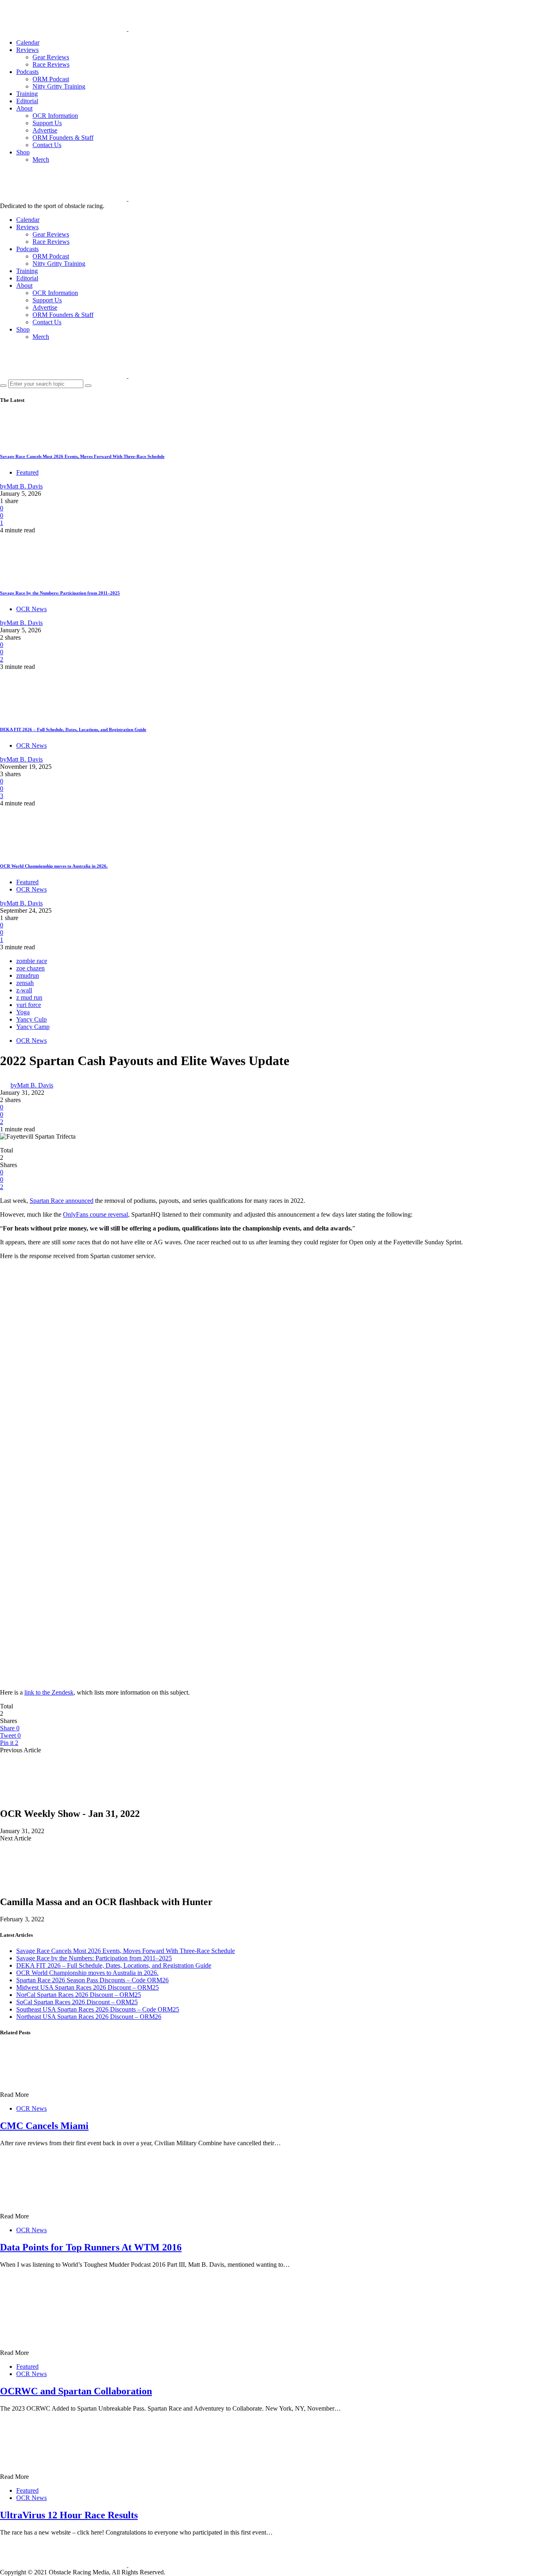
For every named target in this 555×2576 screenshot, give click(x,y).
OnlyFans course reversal (95, 1214)
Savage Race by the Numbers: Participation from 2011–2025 (60, 593)
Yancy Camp (33, 1027)
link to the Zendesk (49, 1692)
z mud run (29, 997)
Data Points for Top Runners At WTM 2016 (91, 2247)
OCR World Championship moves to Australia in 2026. (54, 866)
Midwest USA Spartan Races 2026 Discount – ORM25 (88, 1987)
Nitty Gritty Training (59, 86)
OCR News (31, 609)
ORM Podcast (51, 79)
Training (27, 94)
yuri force (29, 1005)
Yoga (23, 1012)
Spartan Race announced (62, 1201)
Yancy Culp (31, 1019)
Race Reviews (51, 64)
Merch (41, 160)
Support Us (47, 123)
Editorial (27, 101)
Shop (23, 152)
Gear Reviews (51, 57)
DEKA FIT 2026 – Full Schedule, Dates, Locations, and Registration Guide (73, 729)
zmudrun (28, 975)
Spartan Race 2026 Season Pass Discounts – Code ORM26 (92, 1980)
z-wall (24, 990)
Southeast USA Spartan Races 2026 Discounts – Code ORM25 (98, 2009)
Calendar (28, 42)
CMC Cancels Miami (44, 2126)
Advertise (45, 130)
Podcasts (27, 72)
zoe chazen (30, 968)
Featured (27, 472)
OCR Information (55, 116)
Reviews (27, 50)
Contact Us (47, 145)
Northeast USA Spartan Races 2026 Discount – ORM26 (89, 2017)
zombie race (32, 961)
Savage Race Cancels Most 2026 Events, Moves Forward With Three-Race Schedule (82, 456)
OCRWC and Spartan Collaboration (76, 2391)
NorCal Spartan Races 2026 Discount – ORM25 (79, 1995)
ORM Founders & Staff (63, 138)
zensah (25, 983)
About (24, 108)
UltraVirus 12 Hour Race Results (69, 2515)
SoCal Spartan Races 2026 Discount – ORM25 (77, 2002)
